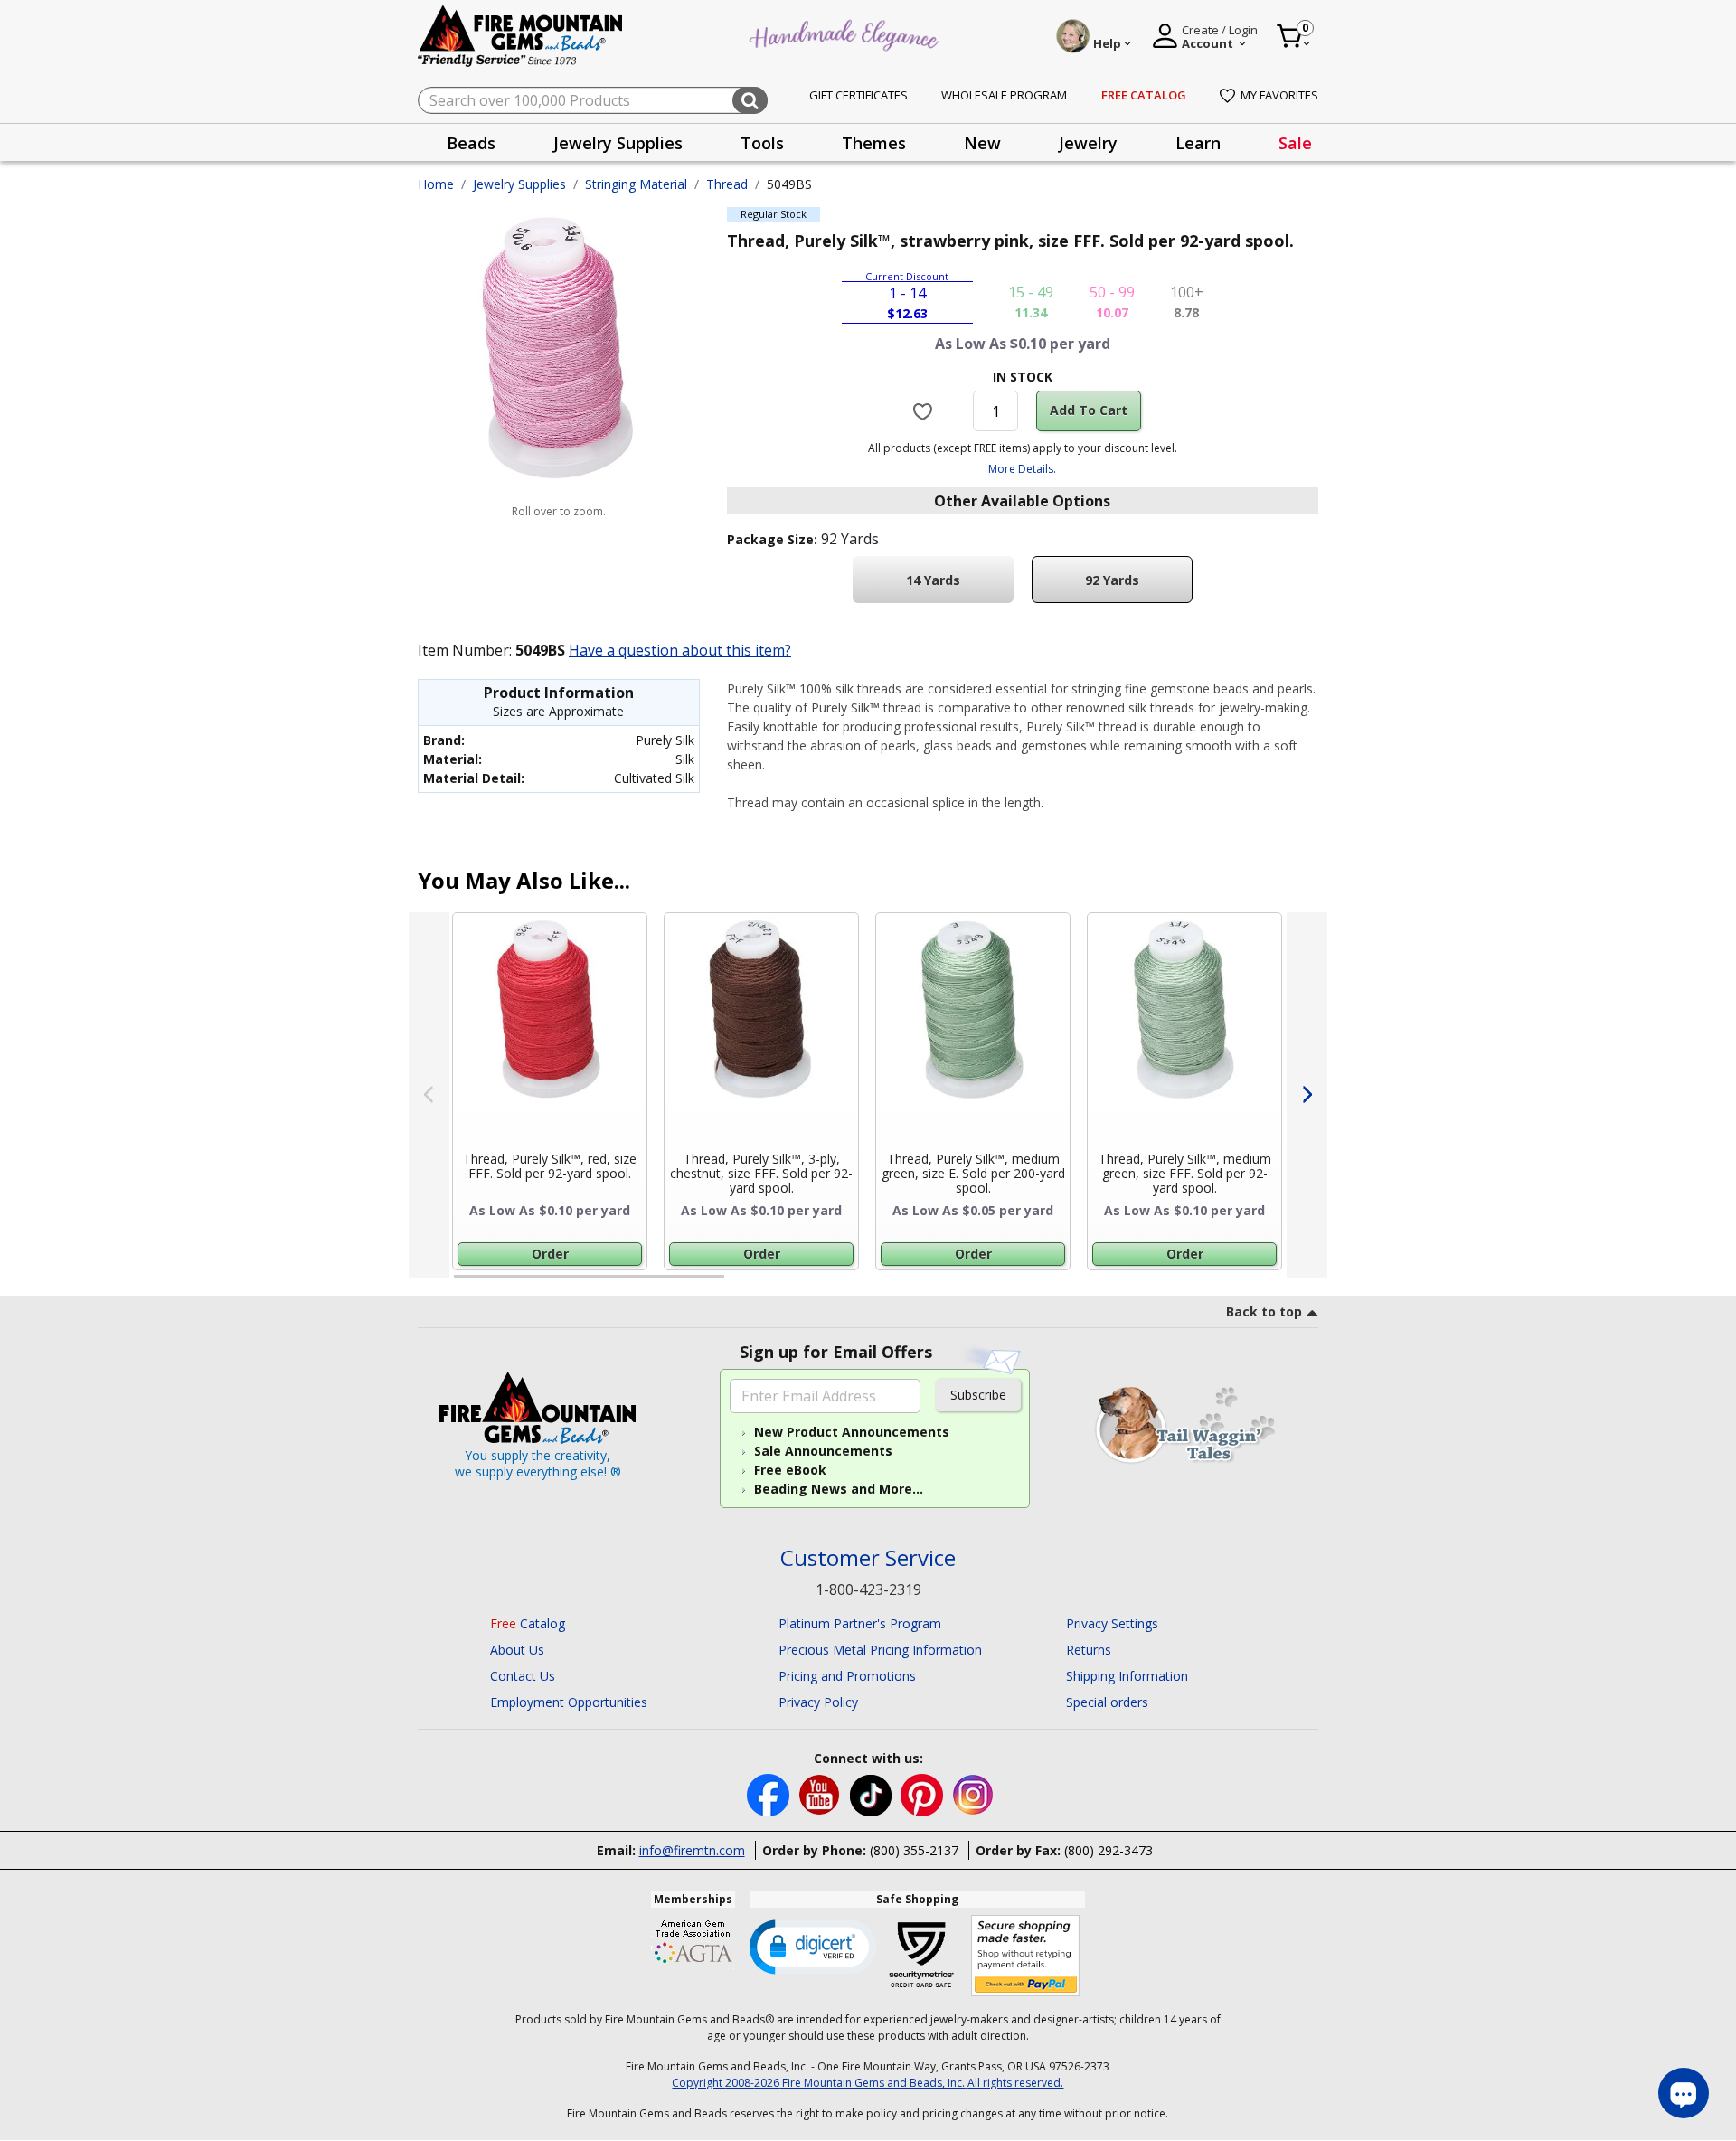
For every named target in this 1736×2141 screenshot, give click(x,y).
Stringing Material (636, 184)
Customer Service (868, 1558)
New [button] (982, 143)
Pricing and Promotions (847, 1676)
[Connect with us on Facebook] (770, 1793)
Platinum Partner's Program (860, 1623)
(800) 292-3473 (1109, 1850)
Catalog (528, 1623)
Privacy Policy (818, 1702)
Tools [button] (762, 143)
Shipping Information (1127, 1676)
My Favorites (1279, 95)
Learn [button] (1198, 143)
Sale (1295, 143)
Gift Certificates (859, 95)
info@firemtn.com (692, 1850)
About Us (517, 1650)
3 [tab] (1021, 1284)
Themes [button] (874, 143)
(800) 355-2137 (914, 1850)
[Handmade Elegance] (846, 33)
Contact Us (523, 1676)
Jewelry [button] (1088, 143)
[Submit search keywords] (750, 100)
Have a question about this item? (680, 650)
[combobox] (593, 100)
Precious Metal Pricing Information (880, 1650)
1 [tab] (463, 1284)
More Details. (1022, 469)
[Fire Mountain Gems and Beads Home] (521, 35)
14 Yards (933, 580)
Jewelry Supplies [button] (618, 143)
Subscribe (978, 1395)
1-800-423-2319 (868, 1589)
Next (1307, 1095)
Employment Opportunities (569, 1702)
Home (436, 184)
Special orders (1107, 1702)
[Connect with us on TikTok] (873, 1793)
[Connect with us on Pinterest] (924, 1793)
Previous (429, 1095)
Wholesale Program (1004, 95)
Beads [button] (471, 143)
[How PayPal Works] (1026, 1956)
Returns (1089, 1650)
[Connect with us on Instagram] (973, 1793)
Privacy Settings (1112, 1623)
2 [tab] (742, 1284)
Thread (727, 184)
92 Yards (1112, 580)
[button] (813, 1946)
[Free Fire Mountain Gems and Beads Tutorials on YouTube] (821, 1793)
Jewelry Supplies (519, 184)
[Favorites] (925, 410)
